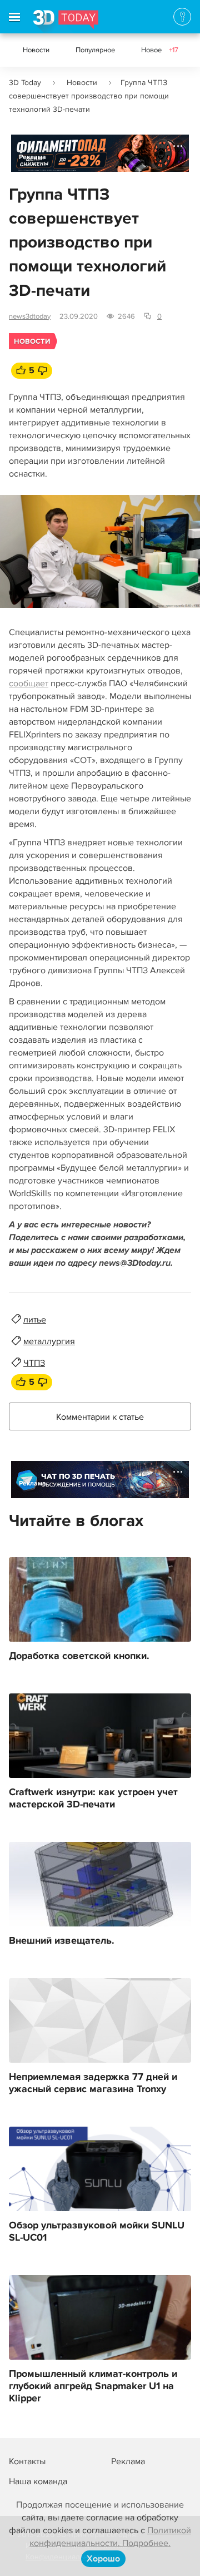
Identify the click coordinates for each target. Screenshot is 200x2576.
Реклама (32, 157)
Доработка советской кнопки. (79, 1656)
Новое (160, 50)
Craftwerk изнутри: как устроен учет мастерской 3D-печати (93, 1799)
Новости (36, 50)
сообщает (29, 683)
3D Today (25, 83)
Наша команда (38, 2481)
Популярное (95, 50)
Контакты (27, 2461)
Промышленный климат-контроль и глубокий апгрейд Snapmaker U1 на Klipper (93, 2386)
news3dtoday (30, 316)
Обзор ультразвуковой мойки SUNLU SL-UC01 (97, 2232)
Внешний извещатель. (62, 1941)
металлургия (49, 1341)
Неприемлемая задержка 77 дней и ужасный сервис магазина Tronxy (93, 2083)
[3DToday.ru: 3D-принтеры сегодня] (66, 22)
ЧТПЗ (34, 1363)
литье (35, 1320)
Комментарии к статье (100, 1417)
